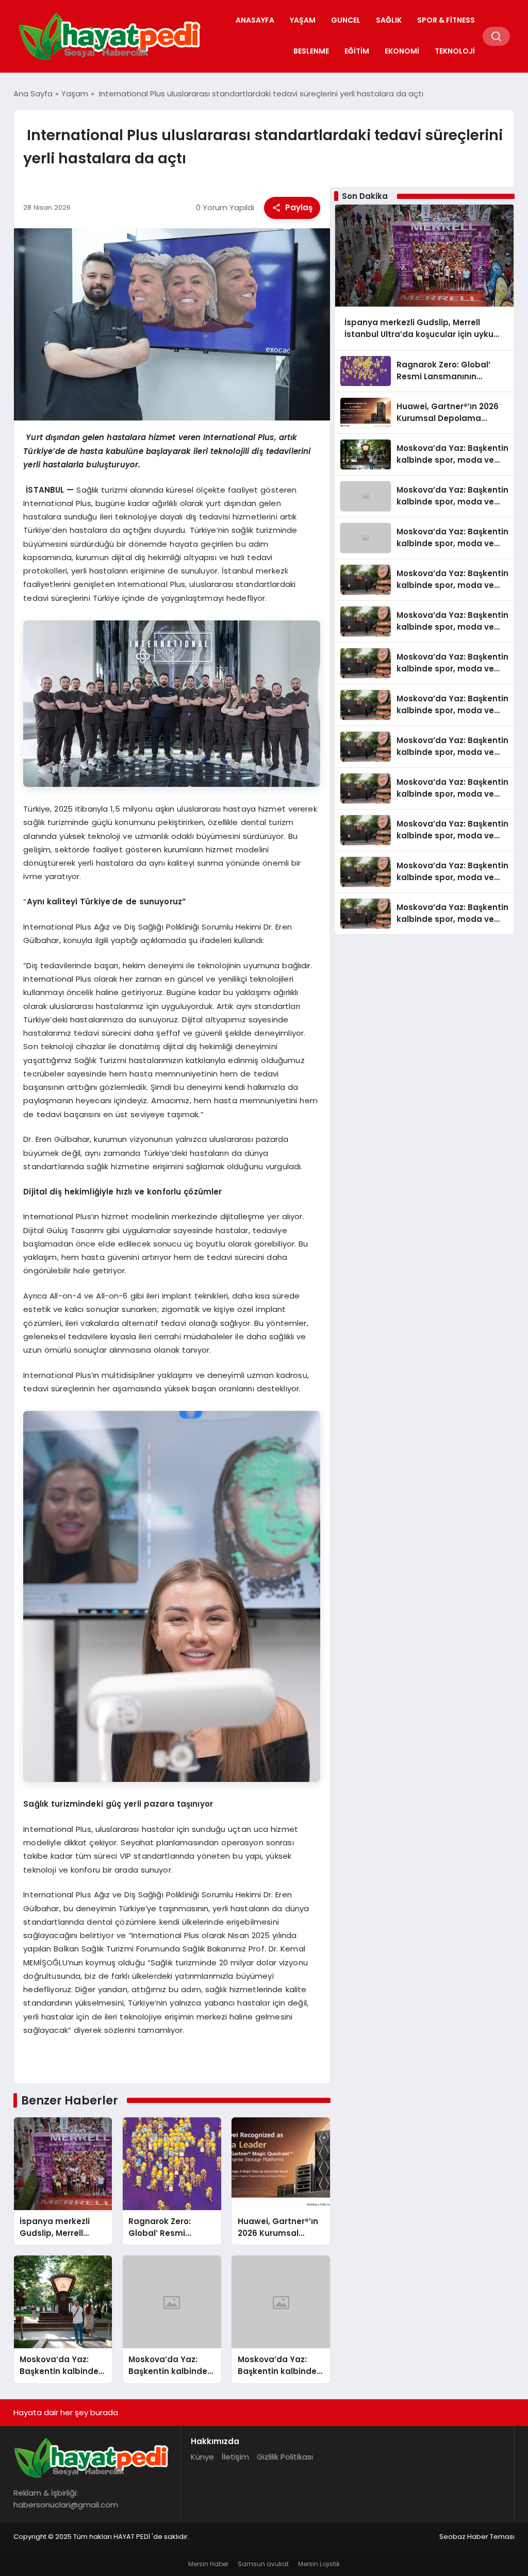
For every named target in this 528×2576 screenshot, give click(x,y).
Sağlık (389, 20)
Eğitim (357, 51)
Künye (202, 2457)
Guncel (346, 20)
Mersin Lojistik (319, 2564)
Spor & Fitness (446, 20)
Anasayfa (255, 20)
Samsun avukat (263, 2564)
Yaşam (303, 20)
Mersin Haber (208, 2564)
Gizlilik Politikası (285, 2457)
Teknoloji (455, 51)
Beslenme (311, 51)
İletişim (235, 2457)
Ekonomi (402, 51)
